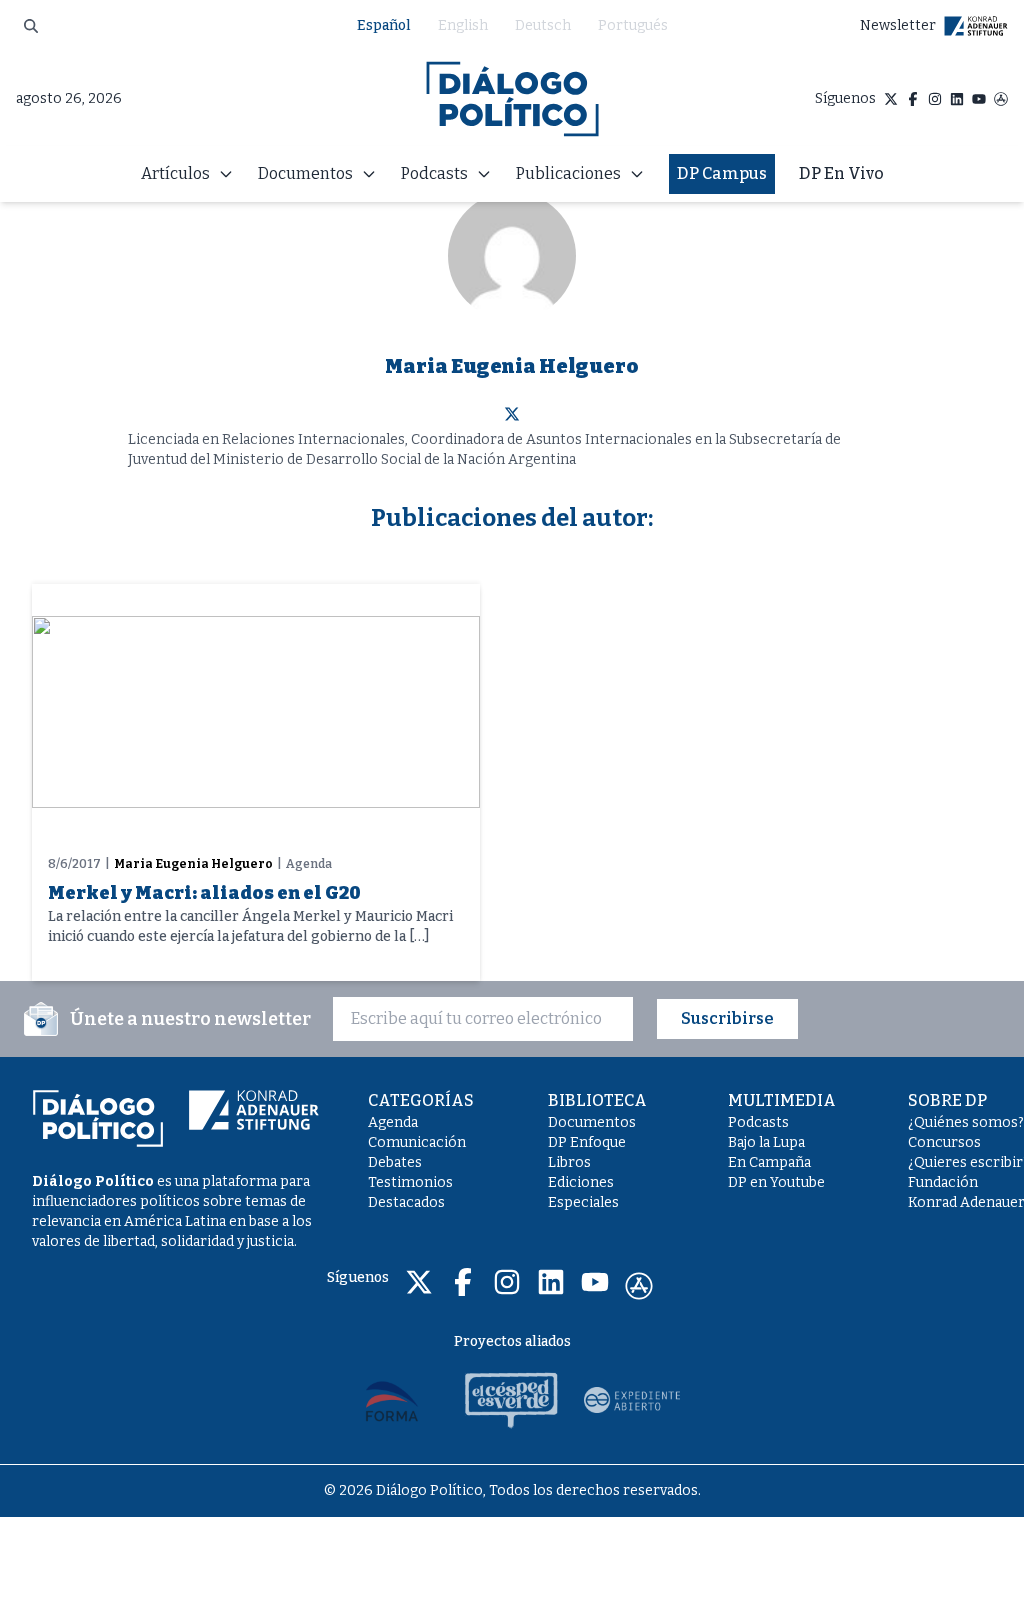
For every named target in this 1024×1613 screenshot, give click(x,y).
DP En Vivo (841, 173)
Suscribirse (727, 1018)
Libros (569, 1162)
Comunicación (417, 1142)
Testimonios (410, 1182)
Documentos (592, 1122)
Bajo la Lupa (766, 1142)
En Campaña (769, 1162)
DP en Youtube (776, 1182)
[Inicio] (512, 99)
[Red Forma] (392, 1400)
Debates (395, 1162)
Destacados (406, 1202)
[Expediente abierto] (632, 1400)
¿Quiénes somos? (966, 1122)
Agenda (393, 1122)
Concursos (944, 1142)
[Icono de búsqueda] (31, 26)
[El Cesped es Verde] (512, 1400)
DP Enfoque (587, 1142)
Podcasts (758, 1122)
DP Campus (722, 173)
